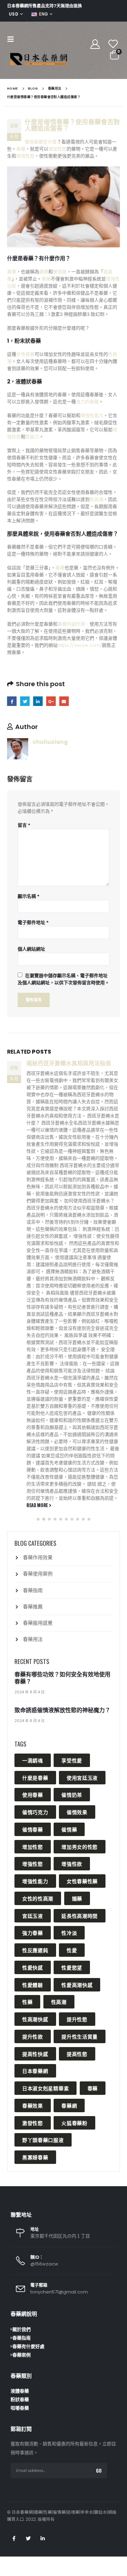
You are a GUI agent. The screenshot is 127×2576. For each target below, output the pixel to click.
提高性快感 (35, 2054)
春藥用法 (33, 1639)
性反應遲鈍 (35, 1950)
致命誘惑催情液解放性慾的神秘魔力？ (62, 1710)
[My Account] (95, 44)
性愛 (72, 1950)
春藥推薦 (33, 1607)
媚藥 (44, 272)
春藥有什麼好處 (28, 2346)
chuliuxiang (50, 742)
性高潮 (96, 499)
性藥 (27, 2002)
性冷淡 (69, 1933)
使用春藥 (33, 1794)
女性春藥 (25, 354)
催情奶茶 (72, 1794)
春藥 (21, 149)
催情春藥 (33, 1829)
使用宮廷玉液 (82, 1777)
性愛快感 (33, 1967)
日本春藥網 (35, 2071)
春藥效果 (33, 2105)
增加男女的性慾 (80, 1846)
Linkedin (43, 2538)
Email (64, 701)
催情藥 (60, 272)
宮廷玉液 (33, 1916)
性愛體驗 (33, 1985)
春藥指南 (33, 1590)
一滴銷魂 (33, 1760)
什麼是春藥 (35, 1777)
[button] (38, 1519)
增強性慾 (25, 156)
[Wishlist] (113, 44)
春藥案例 (22, 2355)
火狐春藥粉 (74, 2123)
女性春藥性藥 (82, 1881)
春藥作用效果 (38, 1557)
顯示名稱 (29, 896)
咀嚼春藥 (20, 2408)
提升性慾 (77, 2019)
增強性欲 (72, 1863)
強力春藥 (33, 1933)
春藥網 (69, 2105)
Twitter (25, 701)
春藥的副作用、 (74, 624)
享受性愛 (72, 1760)
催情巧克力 (35, 1812)
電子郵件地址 (33, 922)
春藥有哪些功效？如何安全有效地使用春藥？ (62, 1678)
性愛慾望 (72, 1967)
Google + (51, 701)
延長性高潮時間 (80, 1916)
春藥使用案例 (38, 1574)
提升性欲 (33, 2036)
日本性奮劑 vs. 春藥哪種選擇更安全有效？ (71, 1067)
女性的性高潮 (38, 1898)
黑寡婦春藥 (35, 2157)
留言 (24, 825)
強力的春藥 (87, 402)
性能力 (32, 437)
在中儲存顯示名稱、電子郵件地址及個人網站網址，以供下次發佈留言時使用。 (64, 979)
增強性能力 (92, 415)
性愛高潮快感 (77, 1985)
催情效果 (77, 1812)
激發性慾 (33, 2123)
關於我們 (22, 2329)
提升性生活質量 (80, 2036)
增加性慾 (58, 149)
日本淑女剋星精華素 (46, 2088)
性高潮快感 (35, 2019)
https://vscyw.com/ (80, 645)
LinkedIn (38, 701)
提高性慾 (77, 2054)
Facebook (12, 701)
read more (38, 1385)
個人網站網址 (31, 949)
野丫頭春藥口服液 (43, 2140)
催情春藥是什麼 (41, 142)
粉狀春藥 (20, 2400)
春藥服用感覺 (38, 1623)
